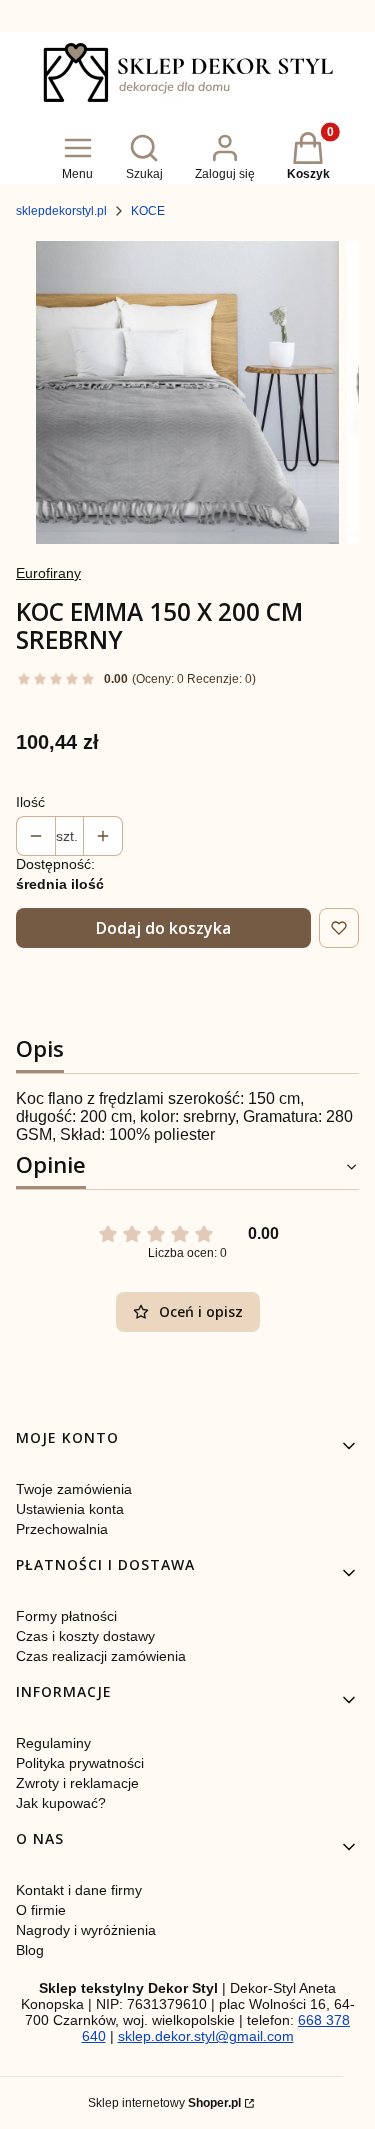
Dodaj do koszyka (163, 928)
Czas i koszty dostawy (85, 1636)
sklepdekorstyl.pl (61, 211)
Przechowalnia (62, 1529)
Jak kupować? (61, 1803)
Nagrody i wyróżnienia (86, 1930)
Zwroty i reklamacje (77, 1783)
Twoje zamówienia (74, 1489)
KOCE (148, 211)
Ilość (30, 802)
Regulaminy (53, 1743)
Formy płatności (66, 1616)
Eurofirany (48, 573)
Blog (30, 1950)
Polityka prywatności (80, 1763)
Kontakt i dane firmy (79, 1890)
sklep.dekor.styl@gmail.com (206, 2036)
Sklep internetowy (164, 2103)
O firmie (41, 1910)
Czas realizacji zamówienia (101, 1656)
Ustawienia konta (70, 1509)
